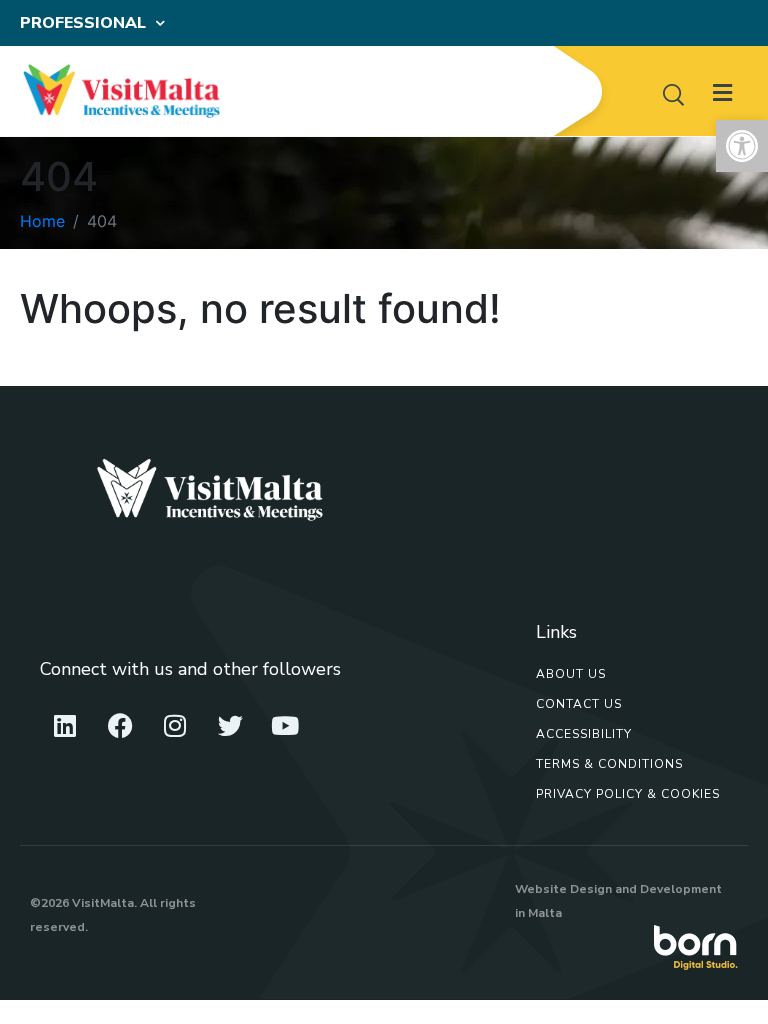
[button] (742, 146)
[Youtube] (285, 726)
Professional (83, 23)
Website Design (563, 889)
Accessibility (584, 734)
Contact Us (579, 704)
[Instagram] (175, 726)
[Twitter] (230, 726)
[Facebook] (120, 726)
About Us (571, 674)
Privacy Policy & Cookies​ (628, 794)
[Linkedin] (65, 726)
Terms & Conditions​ (609, 764)
